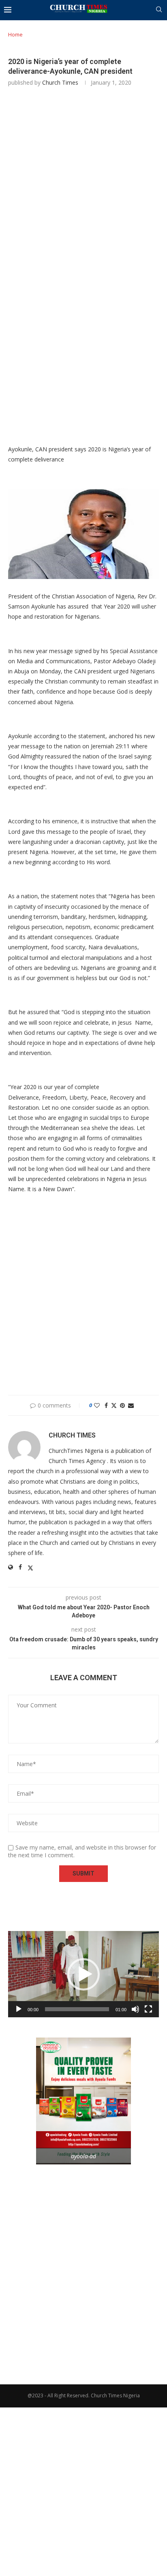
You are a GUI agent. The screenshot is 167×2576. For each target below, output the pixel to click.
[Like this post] (97, 1405)
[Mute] (135, 2009)
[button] (83, 1974)
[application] (83, 1974)
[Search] (159, 10)
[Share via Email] (131, 1405)
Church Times (60, 82)
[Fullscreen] (148, 2009)
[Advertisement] (83, 181)
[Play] (19, 2009)
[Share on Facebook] (106, 1405)
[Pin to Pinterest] (122, 1405)
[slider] (77, 2009)
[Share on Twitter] (114, 1405)
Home (15, 34)
